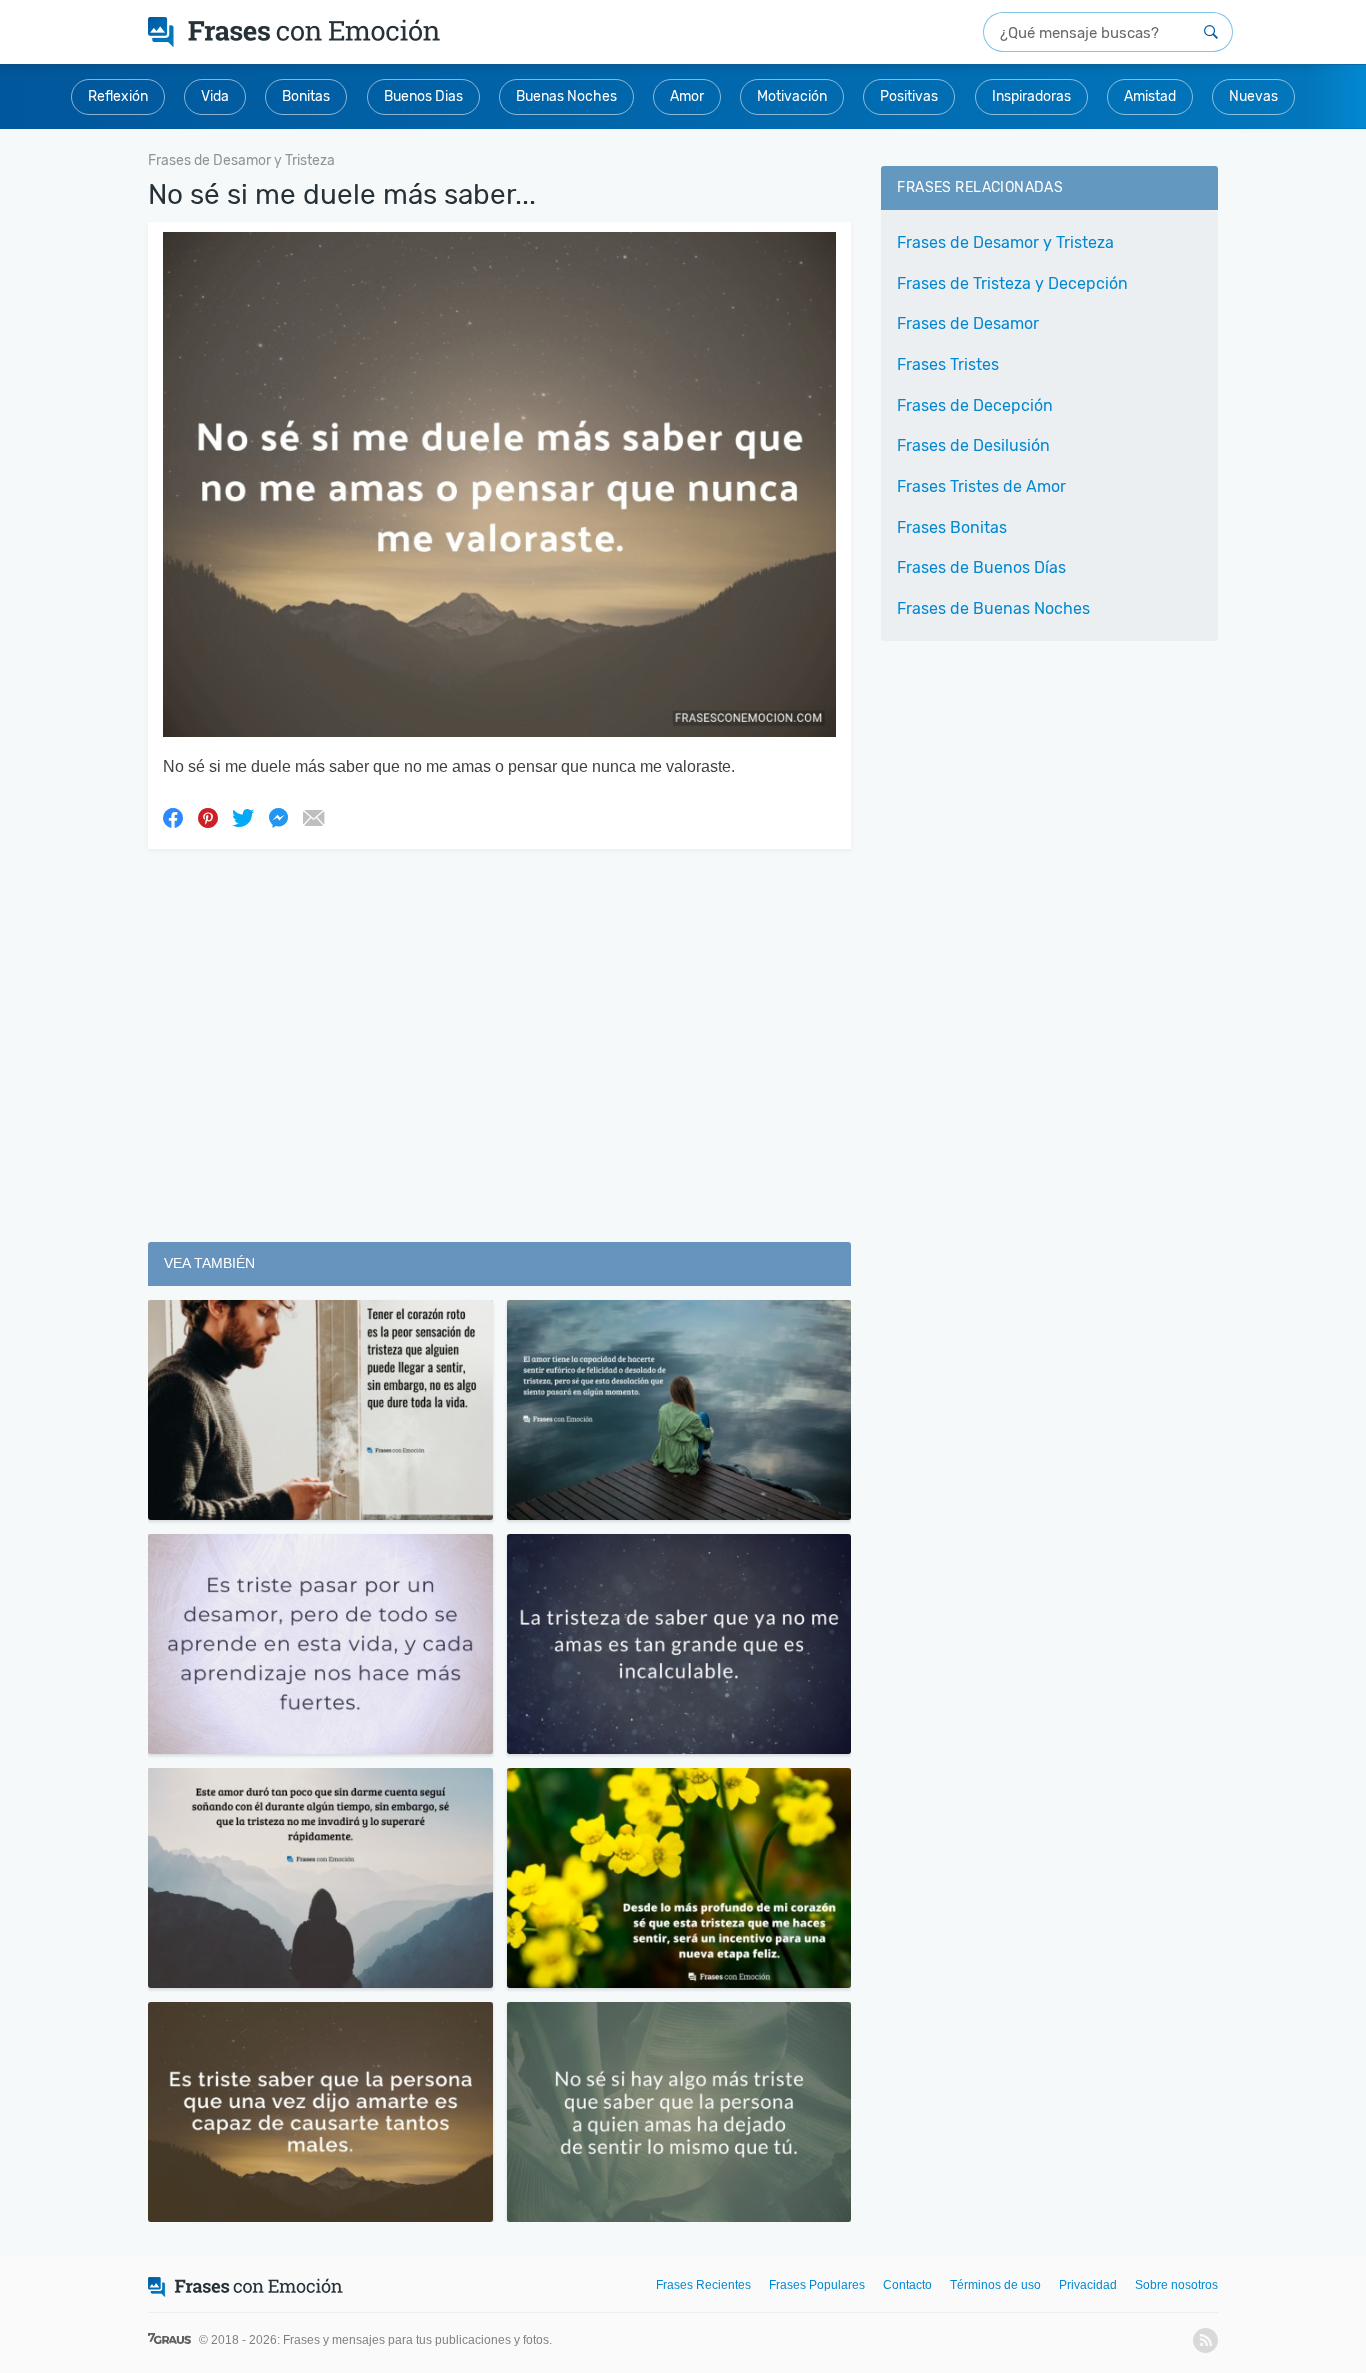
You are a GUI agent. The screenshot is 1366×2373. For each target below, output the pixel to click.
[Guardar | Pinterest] (208, 817)
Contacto (907, 2285)
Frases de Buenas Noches (993, 608)
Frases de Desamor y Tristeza (1005, 242)
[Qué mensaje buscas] (1211, 32)
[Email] (313, 817)
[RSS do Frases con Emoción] (1205, 2340)
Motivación (792, 96)
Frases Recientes (703, 2285)
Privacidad (1088, 2285)
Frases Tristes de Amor (981, 486)
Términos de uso (995, 2285)
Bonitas (306, 96)
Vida (215, 96)
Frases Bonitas (952, 527)
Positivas (909, 96)
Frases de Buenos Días (981, 567)
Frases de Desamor (968, 323)
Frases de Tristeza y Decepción (1012, 283)
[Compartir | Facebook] (173, 817)
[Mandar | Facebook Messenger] (278, 817)
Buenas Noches (566, 96)
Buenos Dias (423, 96)
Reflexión (118, 96)
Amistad (1150, 96)
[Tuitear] (243, 817)
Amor (687, 96)
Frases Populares (817, 2285)
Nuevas (1253, 96)
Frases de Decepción (975, 405)
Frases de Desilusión (973, 445)
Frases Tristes (948, 364)
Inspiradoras (1031, 96)
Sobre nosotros (1176, 2285)
